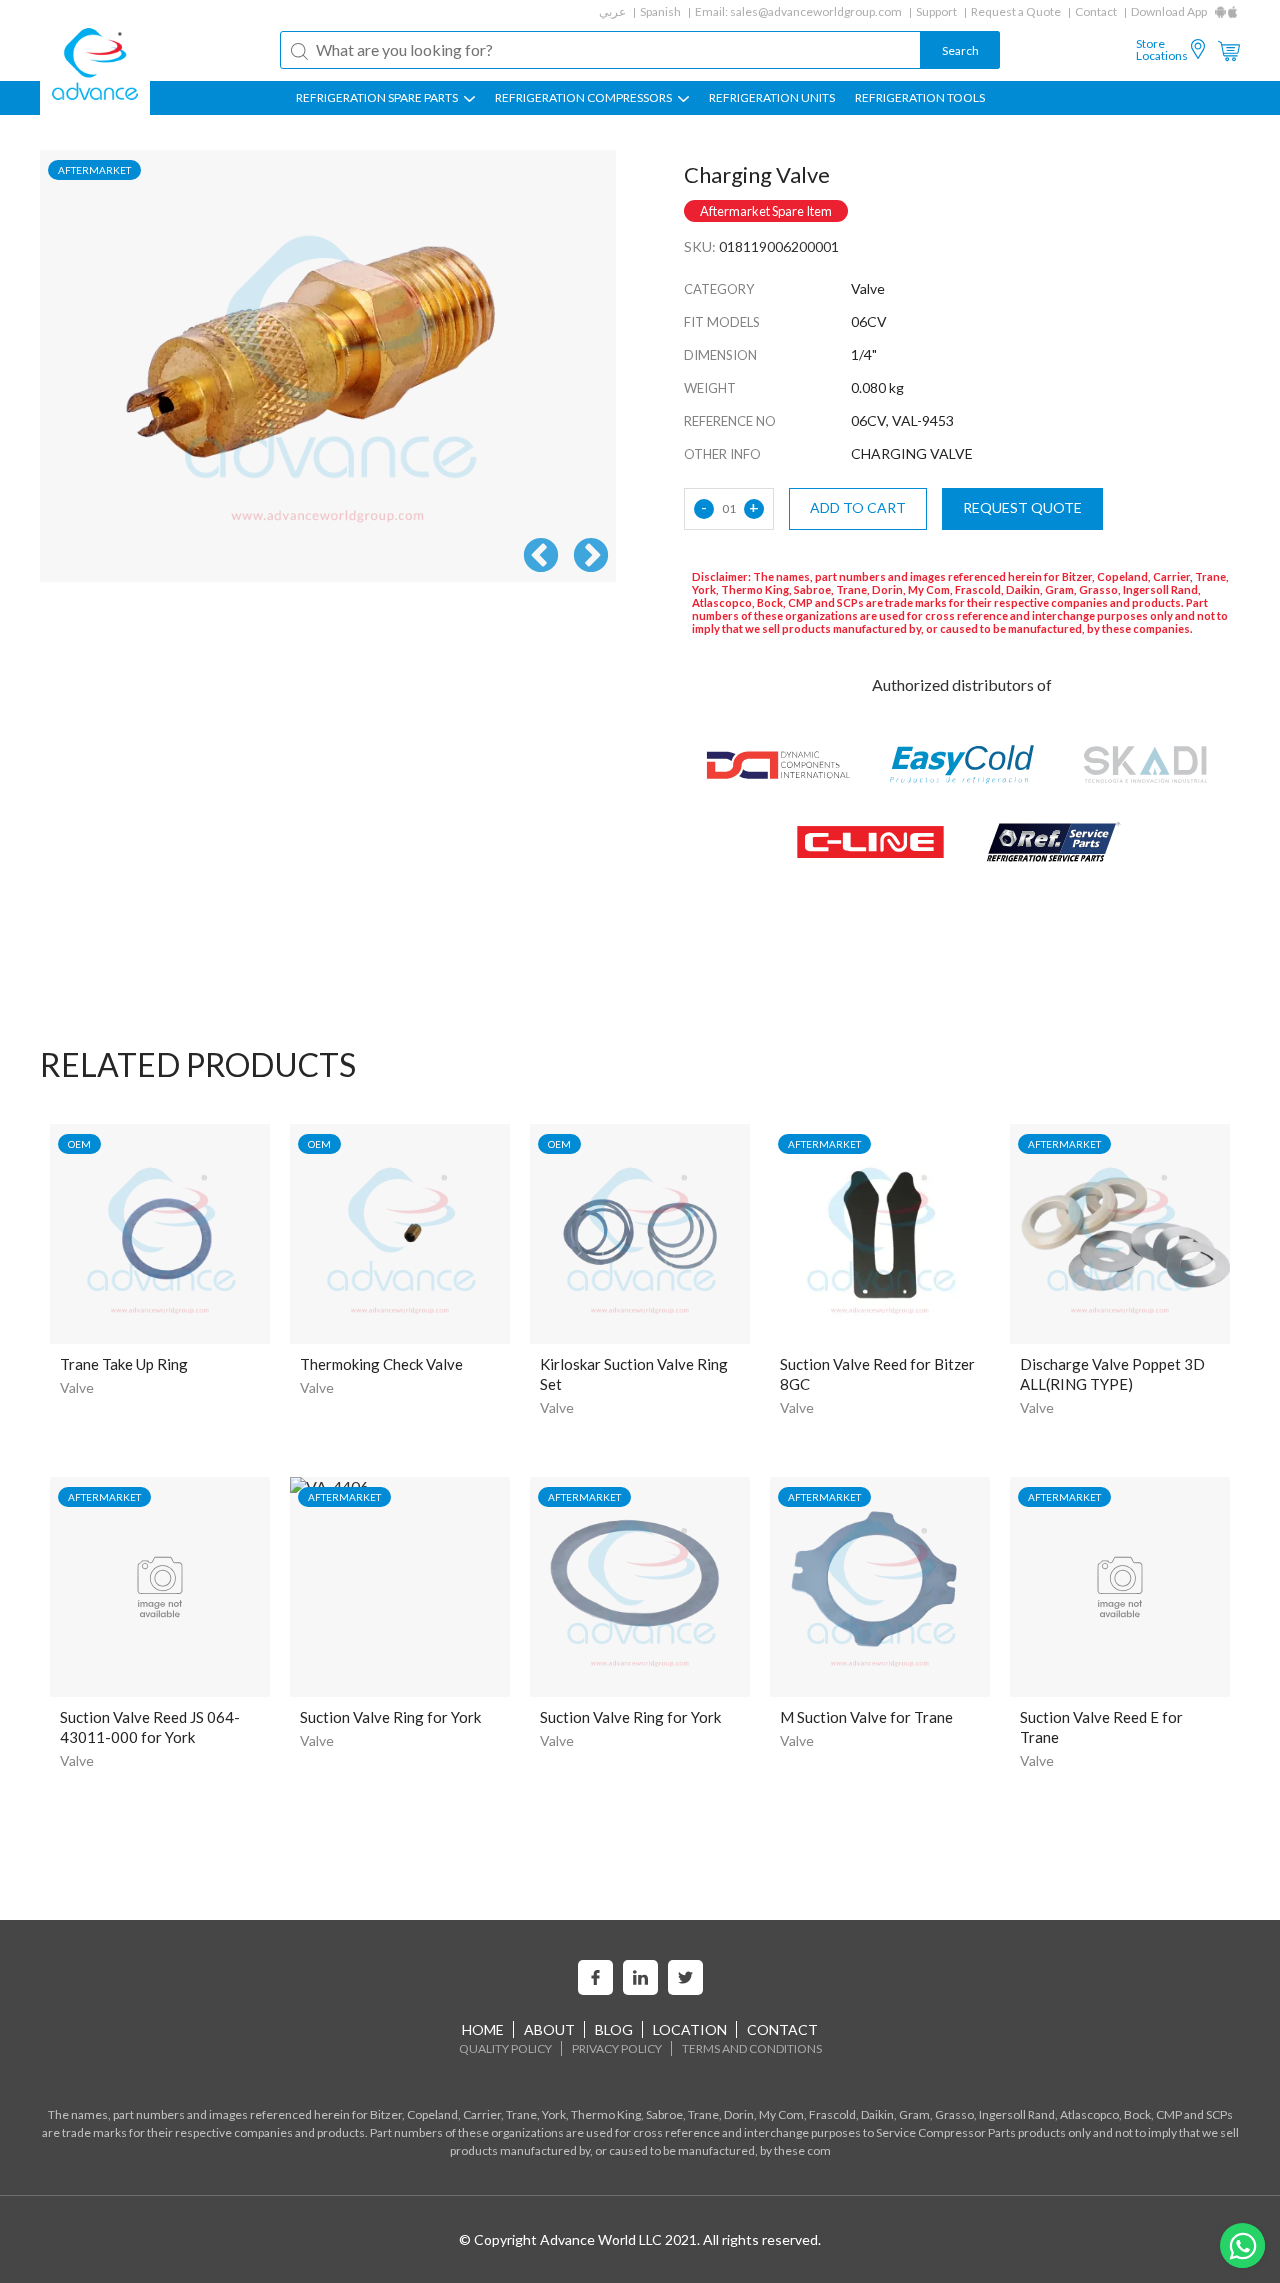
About (549, 2029)
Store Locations (1162, 50)
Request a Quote (1016, 11)
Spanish (660, 11)
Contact (1096, 11)
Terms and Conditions (752, 2048)
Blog (614, 2029)
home (483, 2029)
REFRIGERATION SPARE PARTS (378, 98)
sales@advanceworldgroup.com (816, 11)
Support (936, 11)
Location (690, 2029)
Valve (77, 1387)
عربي (612, 11)
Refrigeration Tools (920, 98)
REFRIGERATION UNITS (772, 98)
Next (591, 557)
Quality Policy (505, 2048)
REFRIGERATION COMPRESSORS (584, 98)
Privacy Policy (617, 2048)
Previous (541, 557)
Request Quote (1022, 507)
